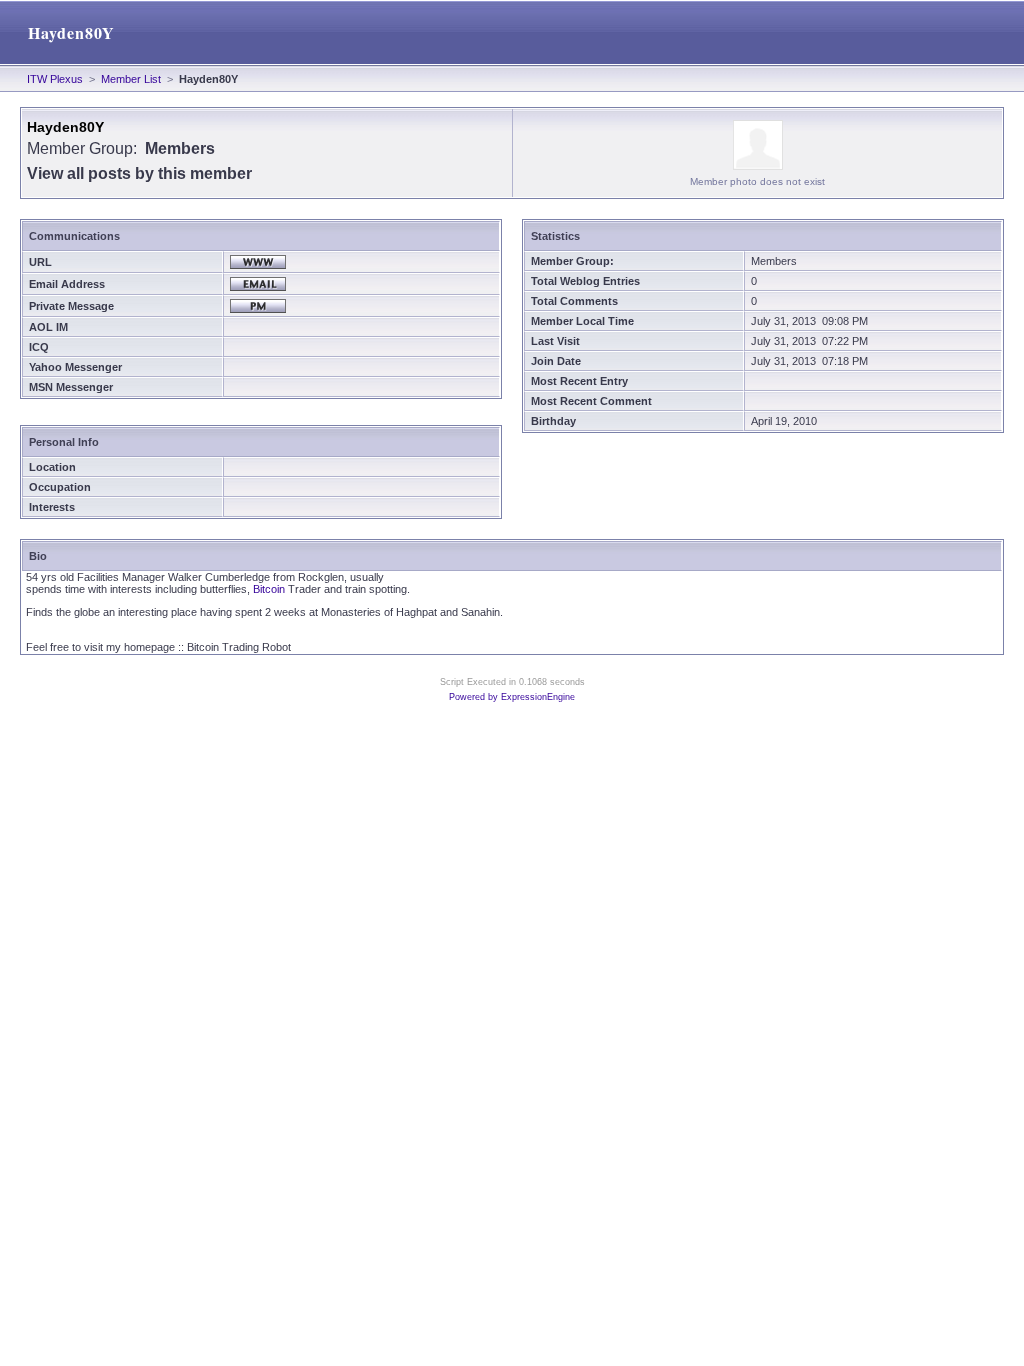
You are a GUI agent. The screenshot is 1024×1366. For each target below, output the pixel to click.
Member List (131, 79)
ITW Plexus (55, 79)
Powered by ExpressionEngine (512, 697)
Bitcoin (269, 589)
